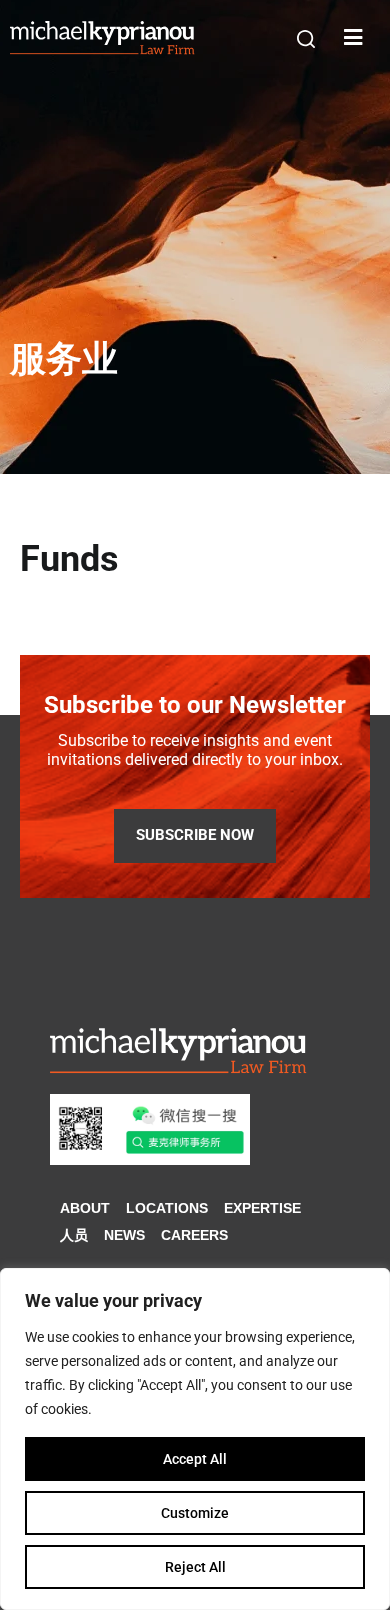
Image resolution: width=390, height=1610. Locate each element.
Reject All (195, 1567)
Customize (195, 1513)
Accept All (195, 1459)
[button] (306, 39)
